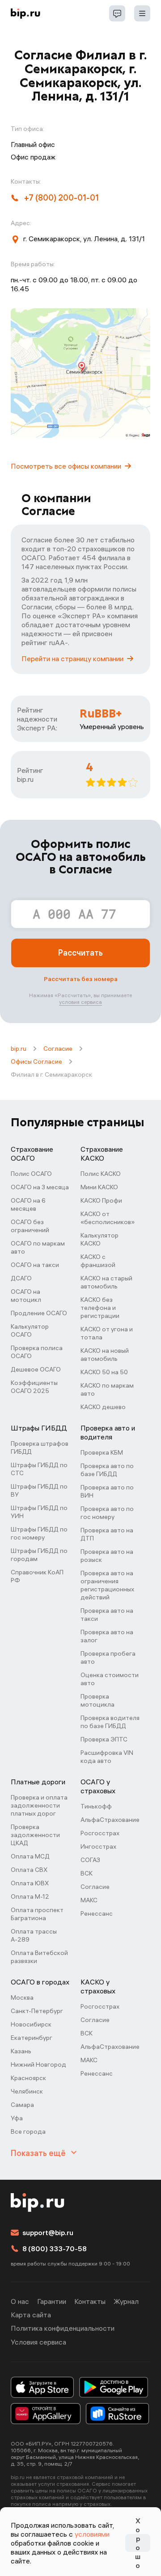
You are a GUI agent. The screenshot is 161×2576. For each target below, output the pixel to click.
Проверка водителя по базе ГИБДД (110, 1722)
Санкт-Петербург (37, 2011)
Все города (28, 2131)
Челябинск (27, 2091)
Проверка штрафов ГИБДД (40, 1447)
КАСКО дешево (103, 1407)
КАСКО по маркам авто (107, 1389)
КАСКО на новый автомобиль (105, 1355)
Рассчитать (80, 953)
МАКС (89, 1900)
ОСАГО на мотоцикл (26, 1296)
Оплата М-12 (30, 1896)
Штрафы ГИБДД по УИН (39, 1512)
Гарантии (52, 2301)
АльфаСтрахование (110, 1820)
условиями (92, 2534)
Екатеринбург (32, 2038)
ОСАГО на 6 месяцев (28, 1204)
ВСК (87, 1873)
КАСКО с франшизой (98, 1261)
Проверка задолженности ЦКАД (35, 1835)
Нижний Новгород (38, 2064)
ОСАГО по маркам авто (38, 1247)
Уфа (17, 2118)
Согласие (58, 1049)
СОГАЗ (90, 1860)
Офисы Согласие (36, 1061)
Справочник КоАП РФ (37, 1576)
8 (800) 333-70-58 (55, 2249)
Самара (22, 2105)
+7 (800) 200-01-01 (61, 198)
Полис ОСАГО (31, 1174)
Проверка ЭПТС (104, 1739)
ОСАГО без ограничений (30, 1226)
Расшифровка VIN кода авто (107, 1757)
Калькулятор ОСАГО (30, 1330)
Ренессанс (97, 1913)
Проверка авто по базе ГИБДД (107, 1470)
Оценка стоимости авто (110, 1679)
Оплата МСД (30, 1856)
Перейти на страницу (72, 659)
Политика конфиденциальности (63, 2328)
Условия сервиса (38, 2342)
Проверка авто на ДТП (107, 1534)
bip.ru (19, 1049)
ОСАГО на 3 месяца (40, 1187)
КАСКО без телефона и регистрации (100, 1308)
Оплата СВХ (29, 1870)
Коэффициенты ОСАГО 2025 (34, 1387)
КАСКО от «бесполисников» (108, 1218)
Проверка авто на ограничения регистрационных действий (107, 1585)
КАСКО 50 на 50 (104, 1372)
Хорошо (138, 2543)
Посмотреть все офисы (66, 466)
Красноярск (28, 2078)
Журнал (126, 2301)
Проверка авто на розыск (107, 1556)
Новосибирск (31, 2024)
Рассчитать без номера (81, 979)
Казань (21, 2051)
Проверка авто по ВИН (107, 1491)
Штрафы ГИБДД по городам (39, 1555)
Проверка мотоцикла (97, 1700)
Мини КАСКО (99, 1187)
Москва (22, 1997)
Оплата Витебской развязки (39, 1957)
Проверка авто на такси (107, 1615)
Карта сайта (31, 2315)
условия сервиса (80, 1002)
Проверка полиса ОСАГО (37, 1352)
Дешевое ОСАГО (36, 1369)
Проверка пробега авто (108, 1657)
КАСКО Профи (101, 1200)
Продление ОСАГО (39, 1313)
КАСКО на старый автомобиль (106, 1282)
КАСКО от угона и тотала (107, 1333)
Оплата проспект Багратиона (37, 1914)
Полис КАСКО (101, 1174)
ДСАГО (21, 1278)
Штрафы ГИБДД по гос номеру (39, 1533)
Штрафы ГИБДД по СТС (39, 1469)
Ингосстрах (98, 1846)
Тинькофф (96, 1806)
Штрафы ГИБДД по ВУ (39, 1490)
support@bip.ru (48, 2232)
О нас (20, 2301)
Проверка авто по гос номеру (107, 1513)
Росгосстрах (100, 1833)
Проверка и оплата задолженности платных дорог (39, 1805)
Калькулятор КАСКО (100, 1239)
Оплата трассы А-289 (34, 1935)
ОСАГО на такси (35, 1265)
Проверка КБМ (102, 1452)
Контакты (90, 2301)
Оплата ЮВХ (30, 1883)
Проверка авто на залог (107, 1636)
